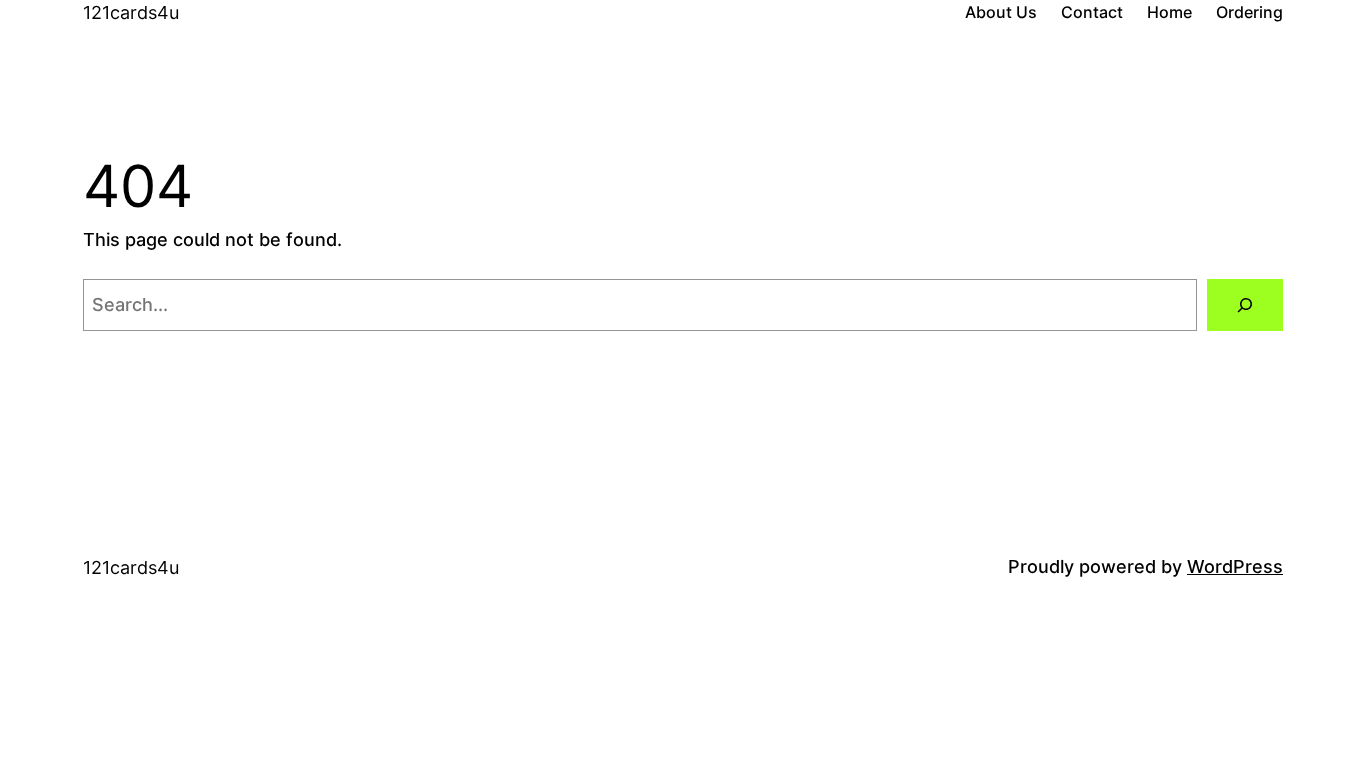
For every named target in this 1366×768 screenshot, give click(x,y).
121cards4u (131, 12)
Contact (1092, 12)
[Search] (1245, 305)
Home (1169, 12)
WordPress (1235, 566)
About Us (1001, 12)
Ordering (1249, 12)
